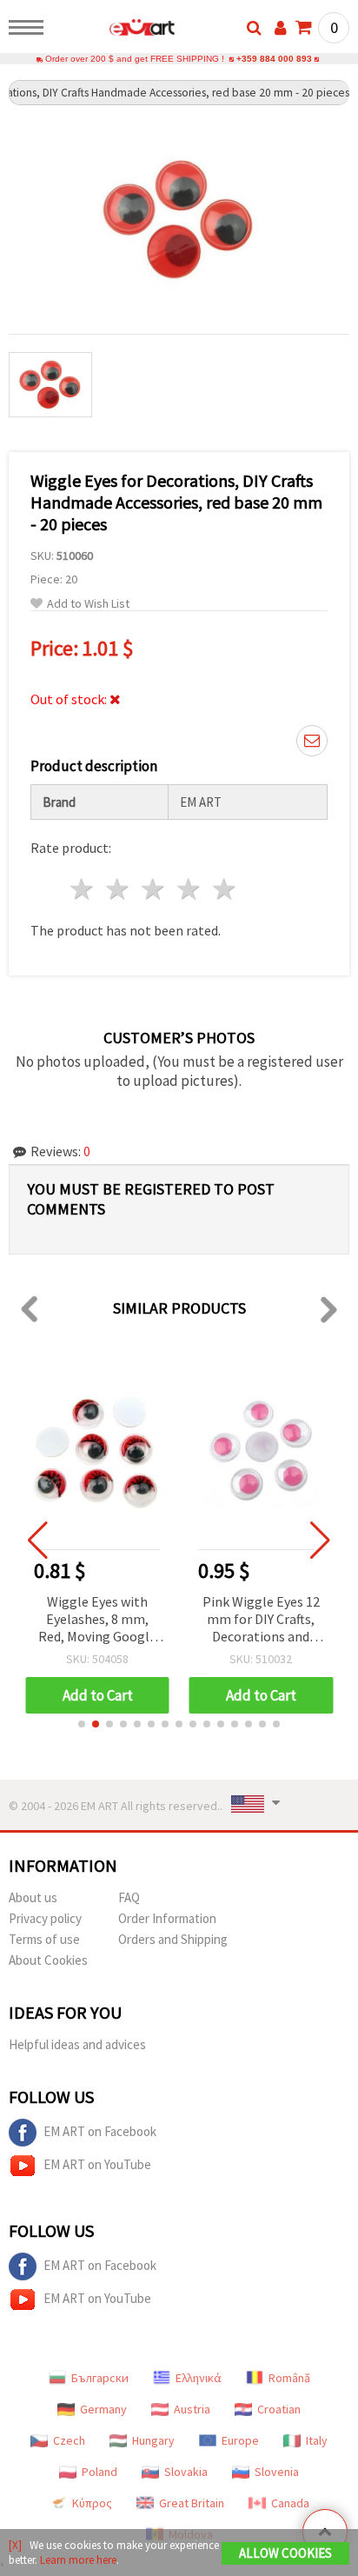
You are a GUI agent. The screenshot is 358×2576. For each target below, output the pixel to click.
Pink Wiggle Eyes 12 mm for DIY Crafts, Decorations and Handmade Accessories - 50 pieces (261, 1620)
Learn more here (78, 2560)
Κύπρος (92, 2503)
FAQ (129, 1897)
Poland (99, 2472)
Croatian (279, 2409)
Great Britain (192, 2503)
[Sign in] (281, 28)
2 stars (119, 889)
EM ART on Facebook (100, 2131)
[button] (82, 1724)
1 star (83, 889)
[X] (15, 2545)
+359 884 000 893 (274, 59)
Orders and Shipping (173, 1939)
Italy (317, 2440)
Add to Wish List (88, 604)
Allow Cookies (285, 2553)
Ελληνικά (199, 2378)
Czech (69, 2440)
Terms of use (44, 1939)
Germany (103, 2409)
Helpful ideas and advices (77, 2044)
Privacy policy (45, 1918)
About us (33, 1897)
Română (289, 2378)
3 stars (154, 889)
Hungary (153, 2440)
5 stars (225, 889)
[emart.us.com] (114, 30)
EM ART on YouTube (97, 2164)
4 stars (189, 889)
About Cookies (48, 1960)
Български (100, 2378)
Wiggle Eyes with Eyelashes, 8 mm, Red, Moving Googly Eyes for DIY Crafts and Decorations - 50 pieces (97, 1620)
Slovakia (186, 2472)
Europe (240, 2440)
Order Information (167, 1918)
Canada (290, 2503)
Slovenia (277, 2472)
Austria (192, 2409)
